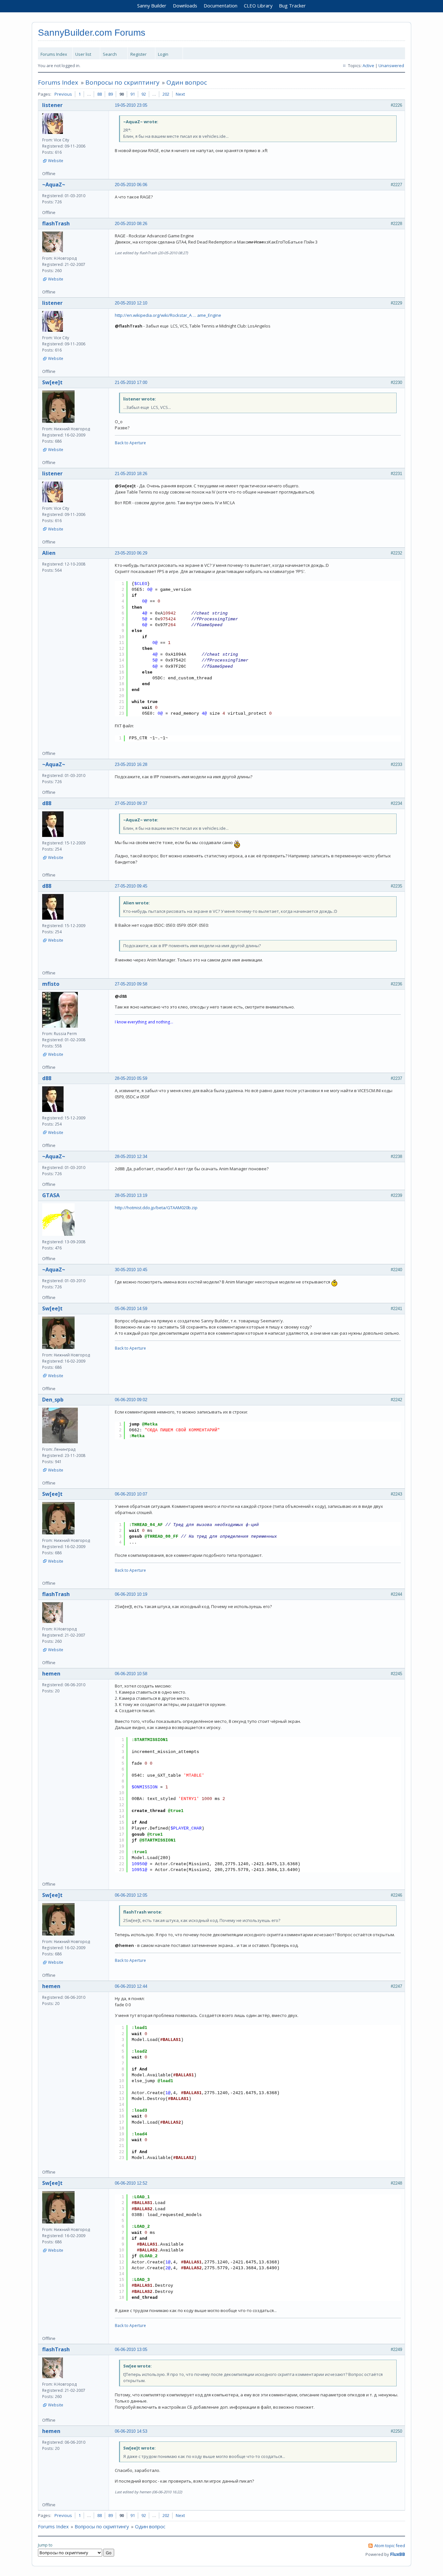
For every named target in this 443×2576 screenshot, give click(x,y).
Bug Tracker (292, 6)
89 (111, 94)
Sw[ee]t (52, 382)
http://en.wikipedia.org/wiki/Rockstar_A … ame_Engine (168, 315)
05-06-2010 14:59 (131, 1309)
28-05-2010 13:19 (131, 1195)
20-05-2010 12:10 (131, 303)
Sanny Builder (152, 6)
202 (166, 94)
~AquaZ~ (54, 185)
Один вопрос (187, 82)
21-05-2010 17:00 (131, 382)
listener (52, 105)
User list (83, 54)
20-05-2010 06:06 (131, 185)
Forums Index (54, 54)
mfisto (51, 984)
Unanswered (391, 66)
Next (180, 94)
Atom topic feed (390, 2546)
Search (110, 54)
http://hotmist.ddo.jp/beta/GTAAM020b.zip (156, 1208)
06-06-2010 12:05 (131, 1895)
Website (56, 161)
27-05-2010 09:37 (131, 803)
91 (133, 94)
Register (138, 54)
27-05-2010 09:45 (131, 886)
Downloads (185, 6)
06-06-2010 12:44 (131, 1986)
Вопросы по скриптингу (122, 82)
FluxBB (398, 2554)
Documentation (221, 6)
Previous (63, 94)
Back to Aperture (130, 443)
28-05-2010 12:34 (131, 1157)
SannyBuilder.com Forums (92, 33)
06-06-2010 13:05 (131, 2349)
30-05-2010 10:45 (131, 1270)
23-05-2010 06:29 (131, 553)
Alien (49, 553)
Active (368, 66)
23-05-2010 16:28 (131, 764)
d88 (47, 803)
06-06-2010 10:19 (131, 1594)
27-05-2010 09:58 (131, 984)
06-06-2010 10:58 (131, 1674)
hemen (51, 1674)
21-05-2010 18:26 (131, 474)
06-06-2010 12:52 (131, 2183)
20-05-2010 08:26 (131, 224)
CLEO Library (258, 6)
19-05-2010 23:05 (131, 105)
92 (144, 94)
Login (163, 54)
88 (100, 94)
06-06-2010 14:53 (131, 2431)
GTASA (51, 1195)
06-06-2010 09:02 (131, 1400)
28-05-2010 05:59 (131, 1078)
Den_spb (53, 1400)
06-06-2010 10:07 (131, 1494)
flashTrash (56, 223)
